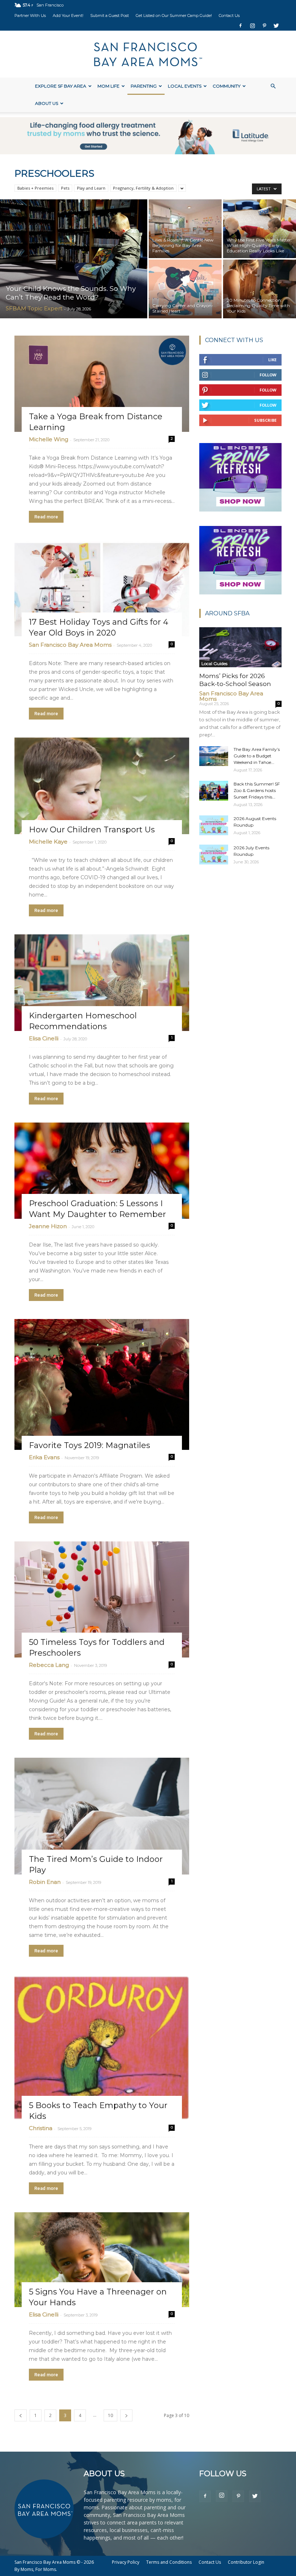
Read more (46, 517)
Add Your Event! (68, 16)
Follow (268, 375)
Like (272, 360)
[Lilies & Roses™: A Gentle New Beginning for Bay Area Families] (185, 228)
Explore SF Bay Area (61, 86)
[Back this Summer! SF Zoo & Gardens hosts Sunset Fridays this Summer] (214, 791)
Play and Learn (91, 188)
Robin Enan (45, 1882)
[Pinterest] (264, 26)
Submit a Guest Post (110, 16)
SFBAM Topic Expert (34, 308)
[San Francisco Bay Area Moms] (148, 54)
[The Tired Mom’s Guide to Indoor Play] (102, 1816)
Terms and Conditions (169, 2562)
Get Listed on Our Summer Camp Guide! (174, 16)
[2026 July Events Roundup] (214, 855)
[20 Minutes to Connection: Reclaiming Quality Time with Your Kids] (260, 289)
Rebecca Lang (49, 1665)
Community (227, 86)
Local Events (185, 86)
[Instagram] (252, 26)
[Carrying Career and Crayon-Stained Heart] (185, 289)
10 (110, 2415)
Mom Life (108, 86)
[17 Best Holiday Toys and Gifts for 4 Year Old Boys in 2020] (102, 589)
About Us (47, 103)
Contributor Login (246, 2562)
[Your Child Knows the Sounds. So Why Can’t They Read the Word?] (74, 259)
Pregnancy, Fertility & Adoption (143, 188)
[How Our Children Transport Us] (102, 786)
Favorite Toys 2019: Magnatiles (90, 1445)
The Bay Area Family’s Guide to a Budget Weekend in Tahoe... (257, 756)
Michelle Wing (49, 439)
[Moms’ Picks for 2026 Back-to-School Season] (240, 647)
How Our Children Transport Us (92, 830)
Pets (65, 188)
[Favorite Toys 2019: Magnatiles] (102, 1384)
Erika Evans (44, 1457)
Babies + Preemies (35, 188)
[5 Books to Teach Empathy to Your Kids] (102, 2048)
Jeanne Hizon (48, 1226)
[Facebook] (240, 26)
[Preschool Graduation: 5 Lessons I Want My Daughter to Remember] (102, 1171)
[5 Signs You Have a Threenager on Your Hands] (102, 2260)
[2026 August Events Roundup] (214, 825)
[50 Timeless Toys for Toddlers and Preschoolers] (102, 1599)
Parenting (144, 86)
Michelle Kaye (48, 842)
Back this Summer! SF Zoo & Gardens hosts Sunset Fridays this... (257, 790)
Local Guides (214, 663)
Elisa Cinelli (44, 1038)
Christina (41, 2128)
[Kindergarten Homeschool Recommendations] (102, 983)
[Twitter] (276, 26)
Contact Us (229, 16)
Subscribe (265, 420)
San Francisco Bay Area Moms (70, 645)
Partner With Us (30, 16)
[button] (273, 86)
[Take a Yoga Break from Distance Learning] (102, 384)
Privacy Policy (126, 2562)
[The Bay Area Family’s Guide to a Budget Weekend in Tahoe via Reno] (214, 756)
